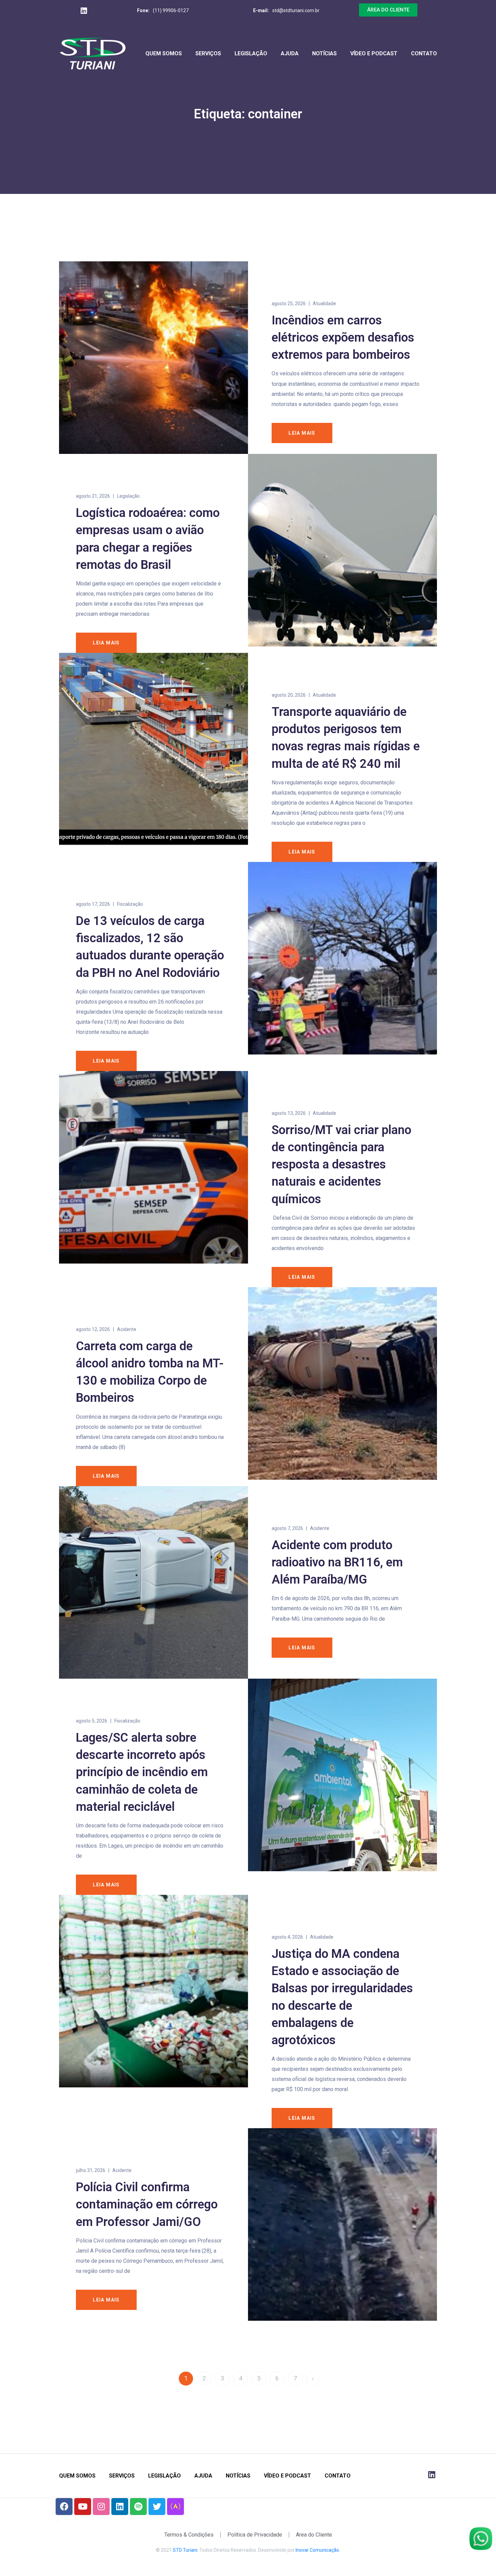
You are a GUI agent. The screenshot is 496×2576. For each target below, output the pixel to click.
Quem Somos (164, 53)
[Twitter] (157, 2507)
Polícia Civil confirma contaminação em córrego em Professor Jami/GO (147, 2204)
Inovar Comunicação (317, 2550)
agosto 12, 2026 (93, 1329)
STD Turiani (185, 2550)
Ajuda (290, 53)
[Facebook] (64, 2507)
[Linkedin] (120, 2507)
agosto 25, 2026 (289, 303)
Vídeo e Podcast (374, 53)
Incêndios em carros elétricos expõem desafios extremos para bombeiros (343, 338)
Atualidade (324, 303)
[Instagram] (101, 2507)
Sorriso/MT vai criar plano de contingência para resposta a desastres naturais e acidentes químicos (341, 1165)
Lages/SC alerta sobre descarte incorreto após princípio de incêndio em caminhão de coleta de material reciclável (142, 1772)
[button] (388, 10)
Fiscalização (130, 904)
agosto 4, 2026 (287, 1937)
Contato (424, 53)
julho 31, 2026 (91, 2170)
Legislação (251, 53)
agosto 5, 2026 (92, 1721)
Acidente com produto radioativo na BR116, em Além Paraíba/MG (337, 1562)
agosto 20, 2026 (289, 695)
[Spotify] (138, 2507)
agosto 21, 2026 (93, 496)
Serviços (208, 53)
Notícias (324, 53)
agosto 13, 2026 (289, 1113)
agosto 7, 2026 (287, 1528)
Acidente (127, 1329)
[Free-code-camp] (175, 2507)
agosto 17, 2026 (93, 904)
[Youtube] (83, 2507)
